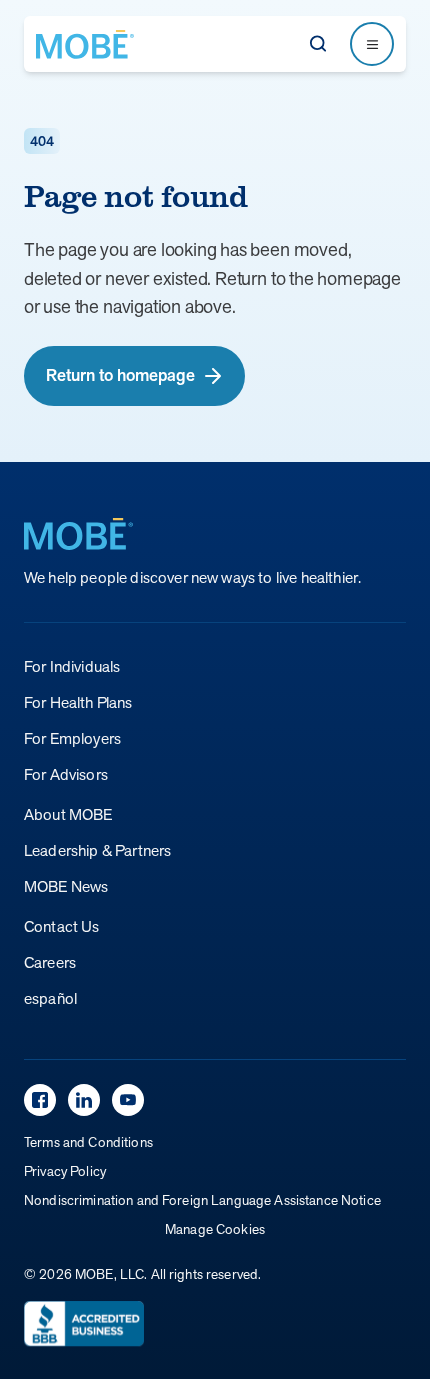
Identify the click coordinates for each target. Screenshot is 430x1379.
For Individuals (72, 666)
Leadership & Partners (97, 850)
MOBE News (66, 886)
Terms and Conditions (88, 1142)
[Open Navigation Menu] (372, 44)
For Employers (72, 738)
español (50, 998)
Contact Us (62, 926)
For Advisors (66, 774)
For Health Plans (78, 702)
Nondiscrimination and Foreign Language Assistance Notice (202, 1200)
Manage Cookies (215, 1229)
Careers (50, 962)
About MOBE (68, 814)
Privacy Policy (65, 1171)
